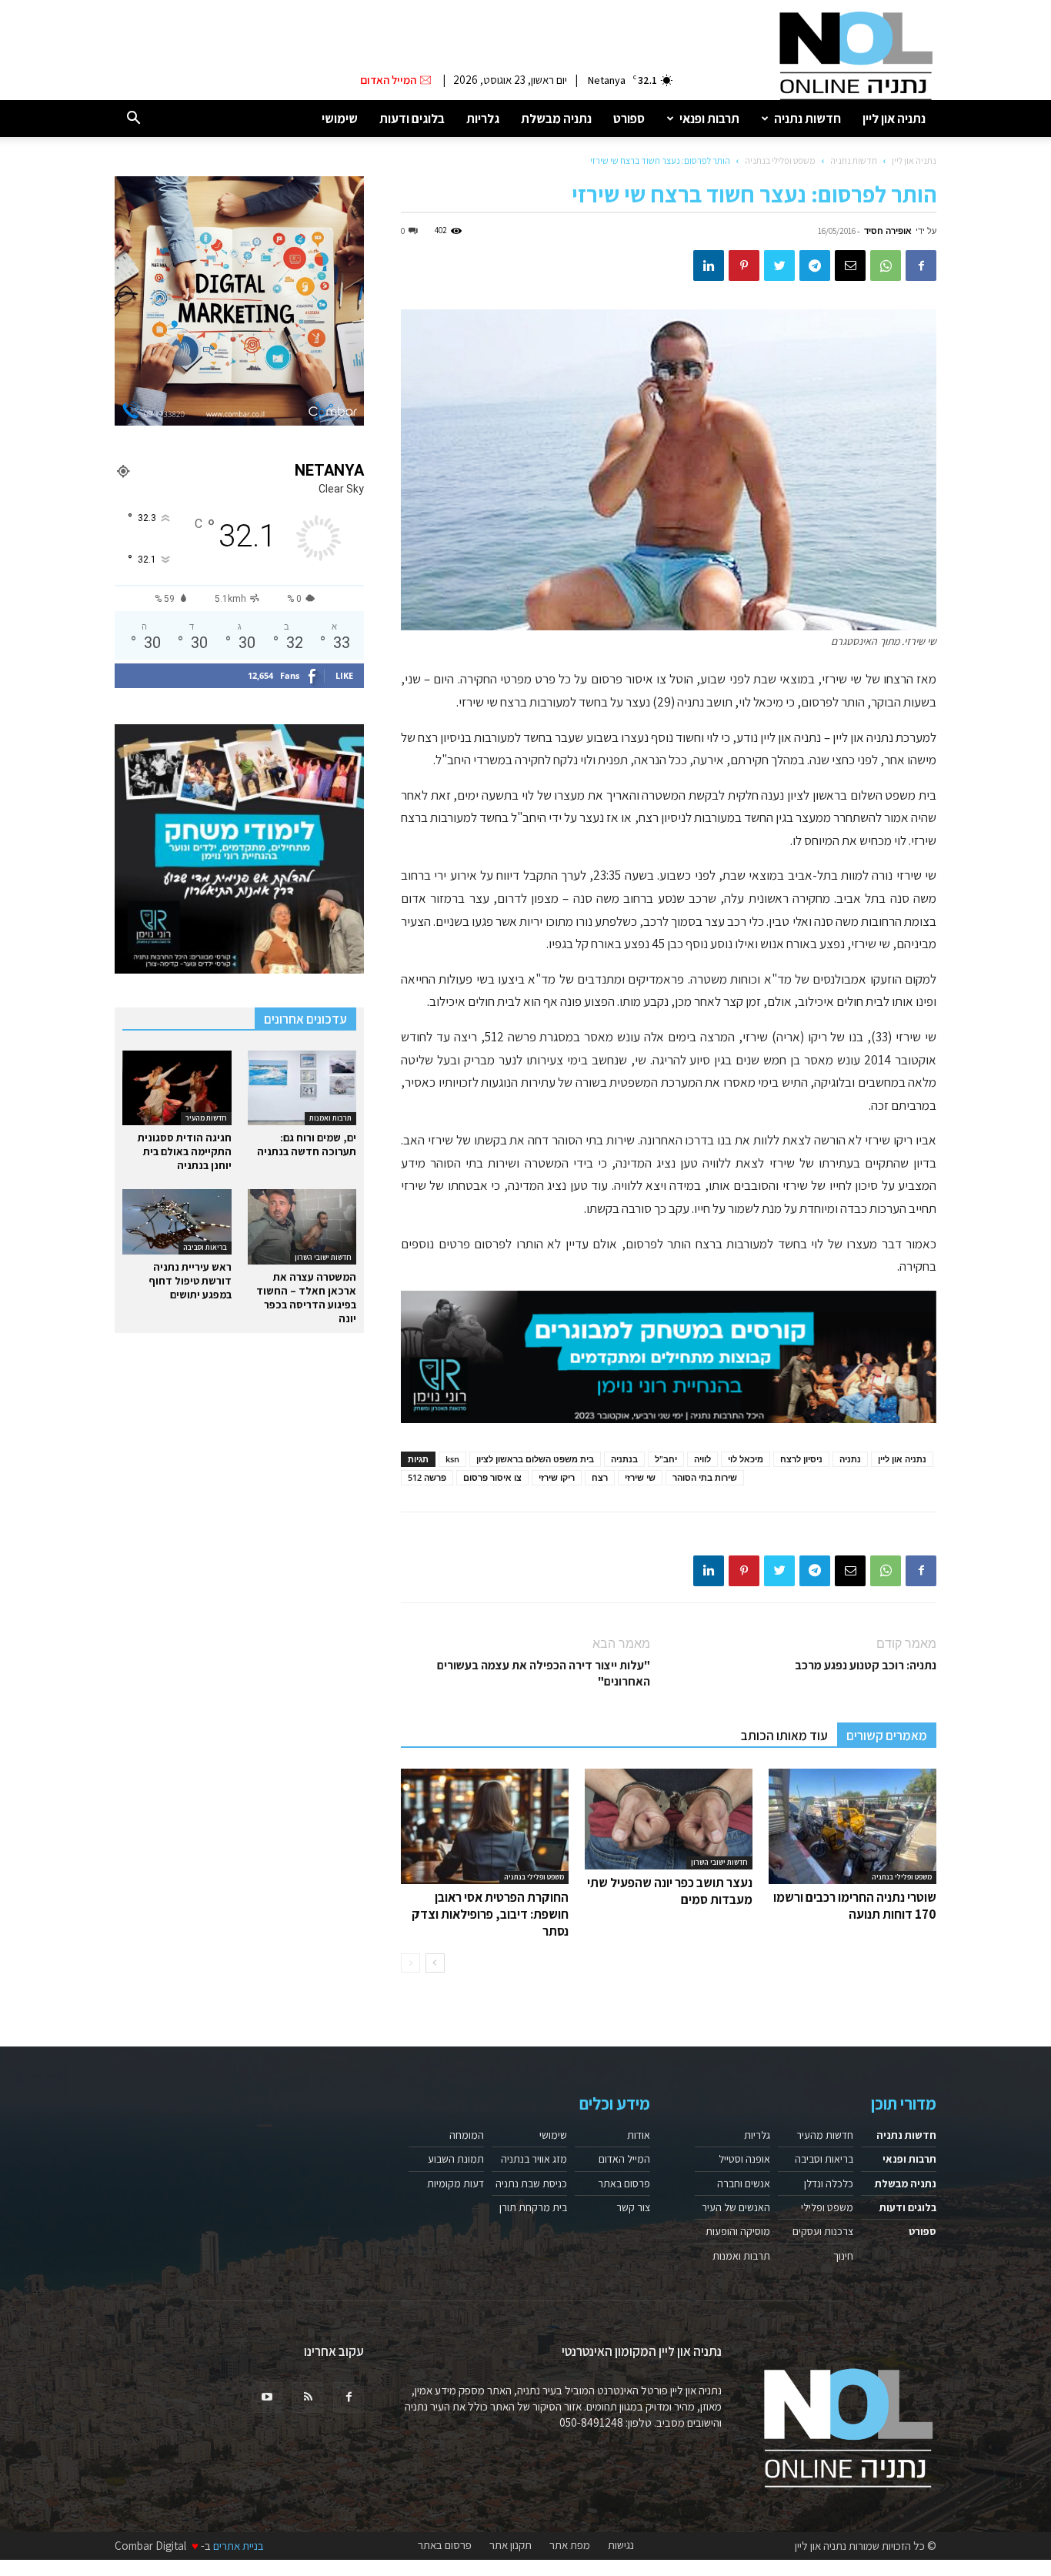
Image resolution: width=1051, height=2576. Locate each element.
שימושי (340, 119)
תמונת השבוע (456, 2159)
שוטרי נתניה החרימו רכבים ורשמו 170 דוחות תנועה (855, 1906)
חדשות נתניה (807, 119)
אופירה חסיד (888, 231)
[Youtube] (267, 2397)
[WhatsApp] (886, 266)
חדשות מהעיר (206, 1118)
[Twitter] (779, 266)
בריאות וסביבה (205, 1247)
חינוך (843, 2256)
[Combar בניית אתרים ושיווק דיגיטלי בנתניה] (239, 301)
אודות (639, 2135)
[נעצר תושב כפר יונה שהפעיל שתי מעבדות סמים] (669, 1819)
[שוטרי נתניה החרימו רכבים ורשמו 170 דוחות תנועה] (852, 1826)
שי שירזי (640, 1477)
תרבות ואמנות (330, 1118)
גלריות (483, 119)
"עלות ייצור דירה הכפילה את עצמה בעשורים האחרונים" (544, 1673)
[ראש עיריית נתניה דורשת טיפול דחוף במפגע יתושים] (177, 1222)
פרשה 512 (427, 1477)
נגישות (621, 2545)
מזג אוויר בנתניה (534, 2159)
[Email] (850, 266)
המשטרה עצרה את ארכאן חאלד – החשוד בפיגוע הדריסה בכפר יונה (306, 1298)
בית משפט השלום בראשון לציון (535, 1459)
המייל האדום (624, 2159)
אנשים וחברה (744, 2183)
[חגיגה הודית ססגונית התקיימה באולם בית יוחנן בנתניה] (177, 1088)
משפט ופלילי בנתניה (780, 160)
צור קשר (633, 2207)
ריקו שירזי (557, 1477)
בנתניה (624, 1459)
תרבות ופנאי (709, 119)
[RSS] (308, 2397)
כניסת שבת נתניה (531, 2183)
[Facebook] (921, 266)
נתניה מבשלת (556, 119)
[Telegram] (815, 266)
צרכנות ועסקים (823, 2231)
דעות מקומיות (455, 2183)
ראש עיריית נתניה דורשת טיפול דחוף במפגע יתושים (190, 1281)
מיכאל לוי (746, 1459)
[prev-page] (410, 1963)
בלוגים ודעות (412, 119)
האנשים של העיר (736, 2207)
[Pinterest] (744, 266)
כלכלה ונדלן (829, 2183)
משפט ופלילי (827, 2207)
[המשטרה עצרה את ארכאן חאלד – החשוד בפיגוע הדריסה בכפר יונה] (302, 1226)
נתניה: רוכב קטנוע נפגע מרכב (866, 1665)
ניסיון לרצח (801, 1459)
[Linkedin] (709, 266)
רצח (600, 1477)
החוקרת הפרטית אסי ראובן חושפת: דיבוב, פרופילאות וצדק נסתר (490, 1914)
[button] (133, 119)
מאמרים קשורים (887, 1736)
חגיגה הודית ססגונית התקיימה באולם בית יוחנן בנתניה (185, 1151)
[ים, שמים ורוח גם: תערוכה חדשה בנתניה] (302, 1088)
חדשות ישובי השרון (719, 1862)
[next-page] (435, 1963)
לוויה (702, 1459)
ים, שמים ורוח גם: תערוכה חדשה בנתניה (307, 1144)
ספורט (629, 119)
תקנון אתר (510, 2545)
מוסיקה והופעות (738, 2231)
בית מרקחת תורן (533, 2207)
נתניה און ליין (894, 119)
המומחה (467, 2135)
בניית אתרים (239, 2546)
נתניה (850, 1459)
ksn (452, 1459)
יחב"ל (666, 1459)
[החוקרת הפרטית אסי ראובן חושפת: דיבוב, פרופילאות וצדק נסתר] (485, 1826)
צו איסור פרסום (492, 1477)
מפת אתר (570, 2545)
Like (344, 675)
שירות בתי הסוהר (705, 1477)
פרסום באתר (624, 2183)
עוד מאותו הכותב (784, 1736)
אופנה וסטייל (744, 2159)
